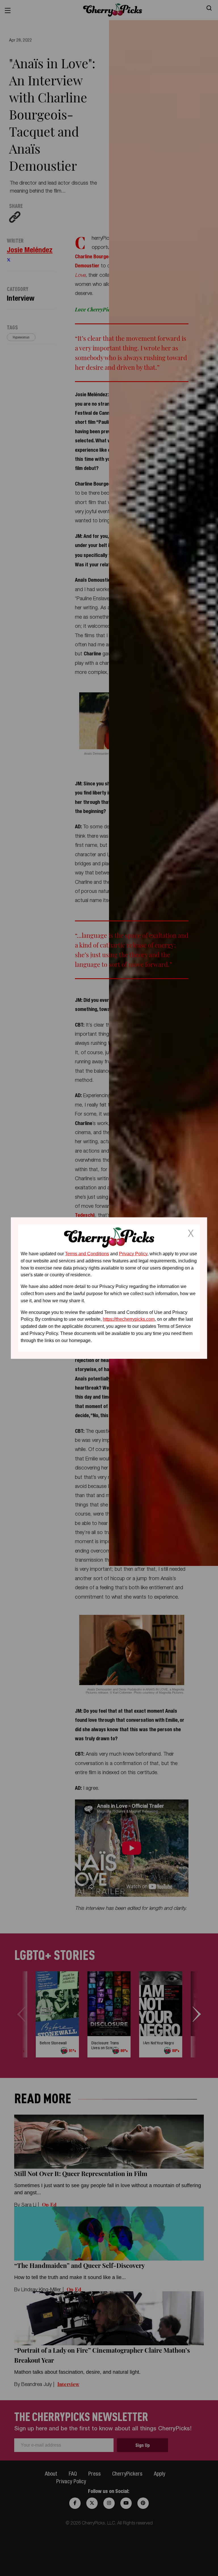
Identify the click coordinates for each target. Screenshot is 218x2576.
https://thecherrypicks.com (129, 1319)
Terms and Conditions (87, 1254)
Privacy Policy (133, 1254)
